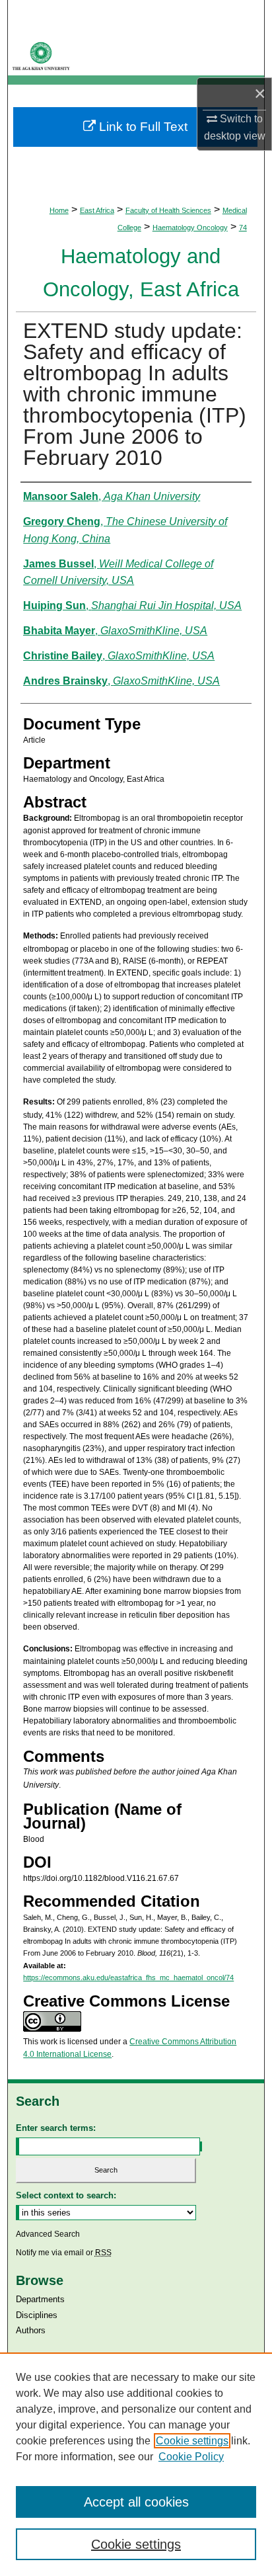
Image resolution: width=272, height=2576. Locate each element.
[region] (136, 2464)
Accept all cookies (136, 2502)
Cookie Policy (191, 2457)
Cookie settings (192, 2441)
